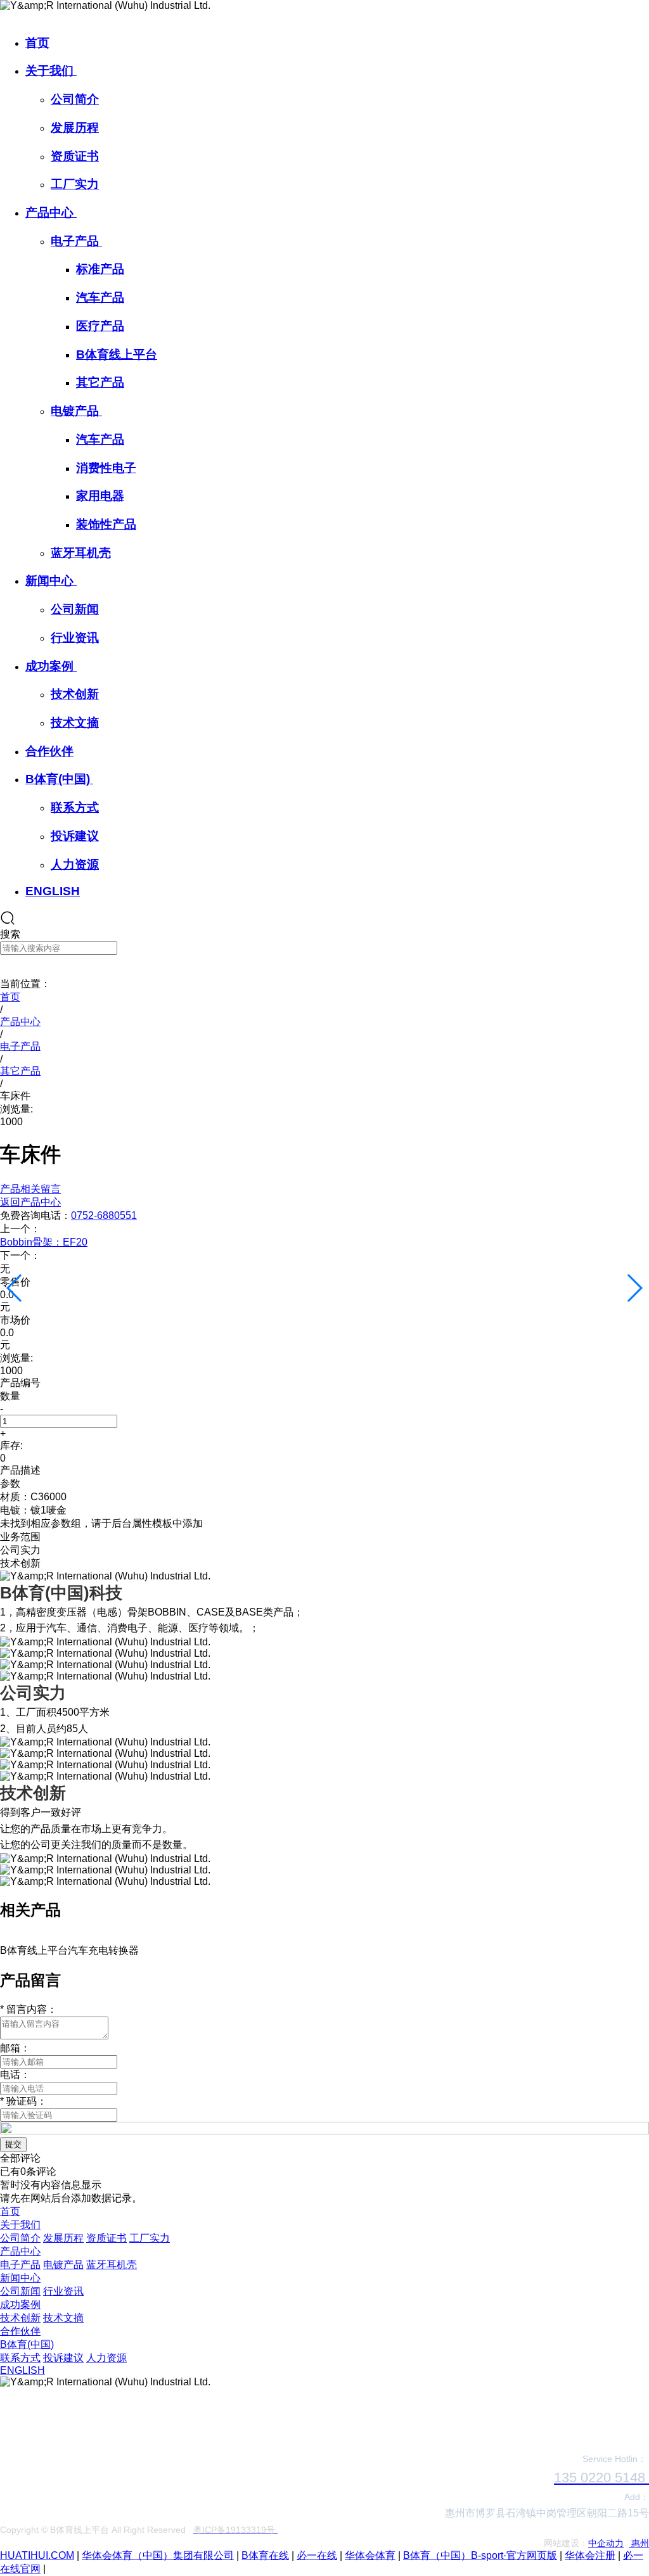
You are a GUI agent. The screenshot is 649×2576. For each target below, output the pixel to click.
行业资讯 (75, 638)
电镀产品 (76, 411)
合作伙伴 (49, 751)
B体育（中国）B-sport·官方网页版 (480, 2555)
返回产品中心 (30, 1202)
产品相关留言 (30, 1189)
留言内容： (29, 2009)
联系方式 (75, 807)
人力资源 (75, 864)
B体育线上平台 (117, 354)
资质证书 (75, 156)
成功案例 (51, 666)
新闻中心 (51, 581)
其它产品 (100, 382)
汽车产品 (100, 297)
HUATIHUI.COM (37, 2555)
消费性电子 (106, 468)
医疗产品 (100, 326)
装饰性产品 (106, 524)
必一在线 (317, 2555)
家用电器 (100, 496)
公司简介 (75, 99)
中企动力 (606, 2543)
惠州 (639, 2543)
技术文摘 (75, 723)
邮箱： (15, 2048)
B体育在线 (265, 2555)
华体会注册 (590, 2555)
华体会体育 (370, 2555)
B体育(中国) (59, 779)
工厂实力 (75, 184)
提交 (13, 2144)
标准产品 (100, 269)
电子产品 (76, 241)
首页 (37, 43)
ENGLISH (53, 891)
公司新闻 (75, 609)
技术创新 (75, 694)
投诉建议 (75, 836)
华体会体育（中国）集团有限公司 (158, 2555)
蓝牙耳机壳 (81, 553)
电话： (15, 2075)
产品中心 (51, 213)
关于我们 (51, 71)
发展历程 (75, 128)
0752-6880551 (104, 1215)
